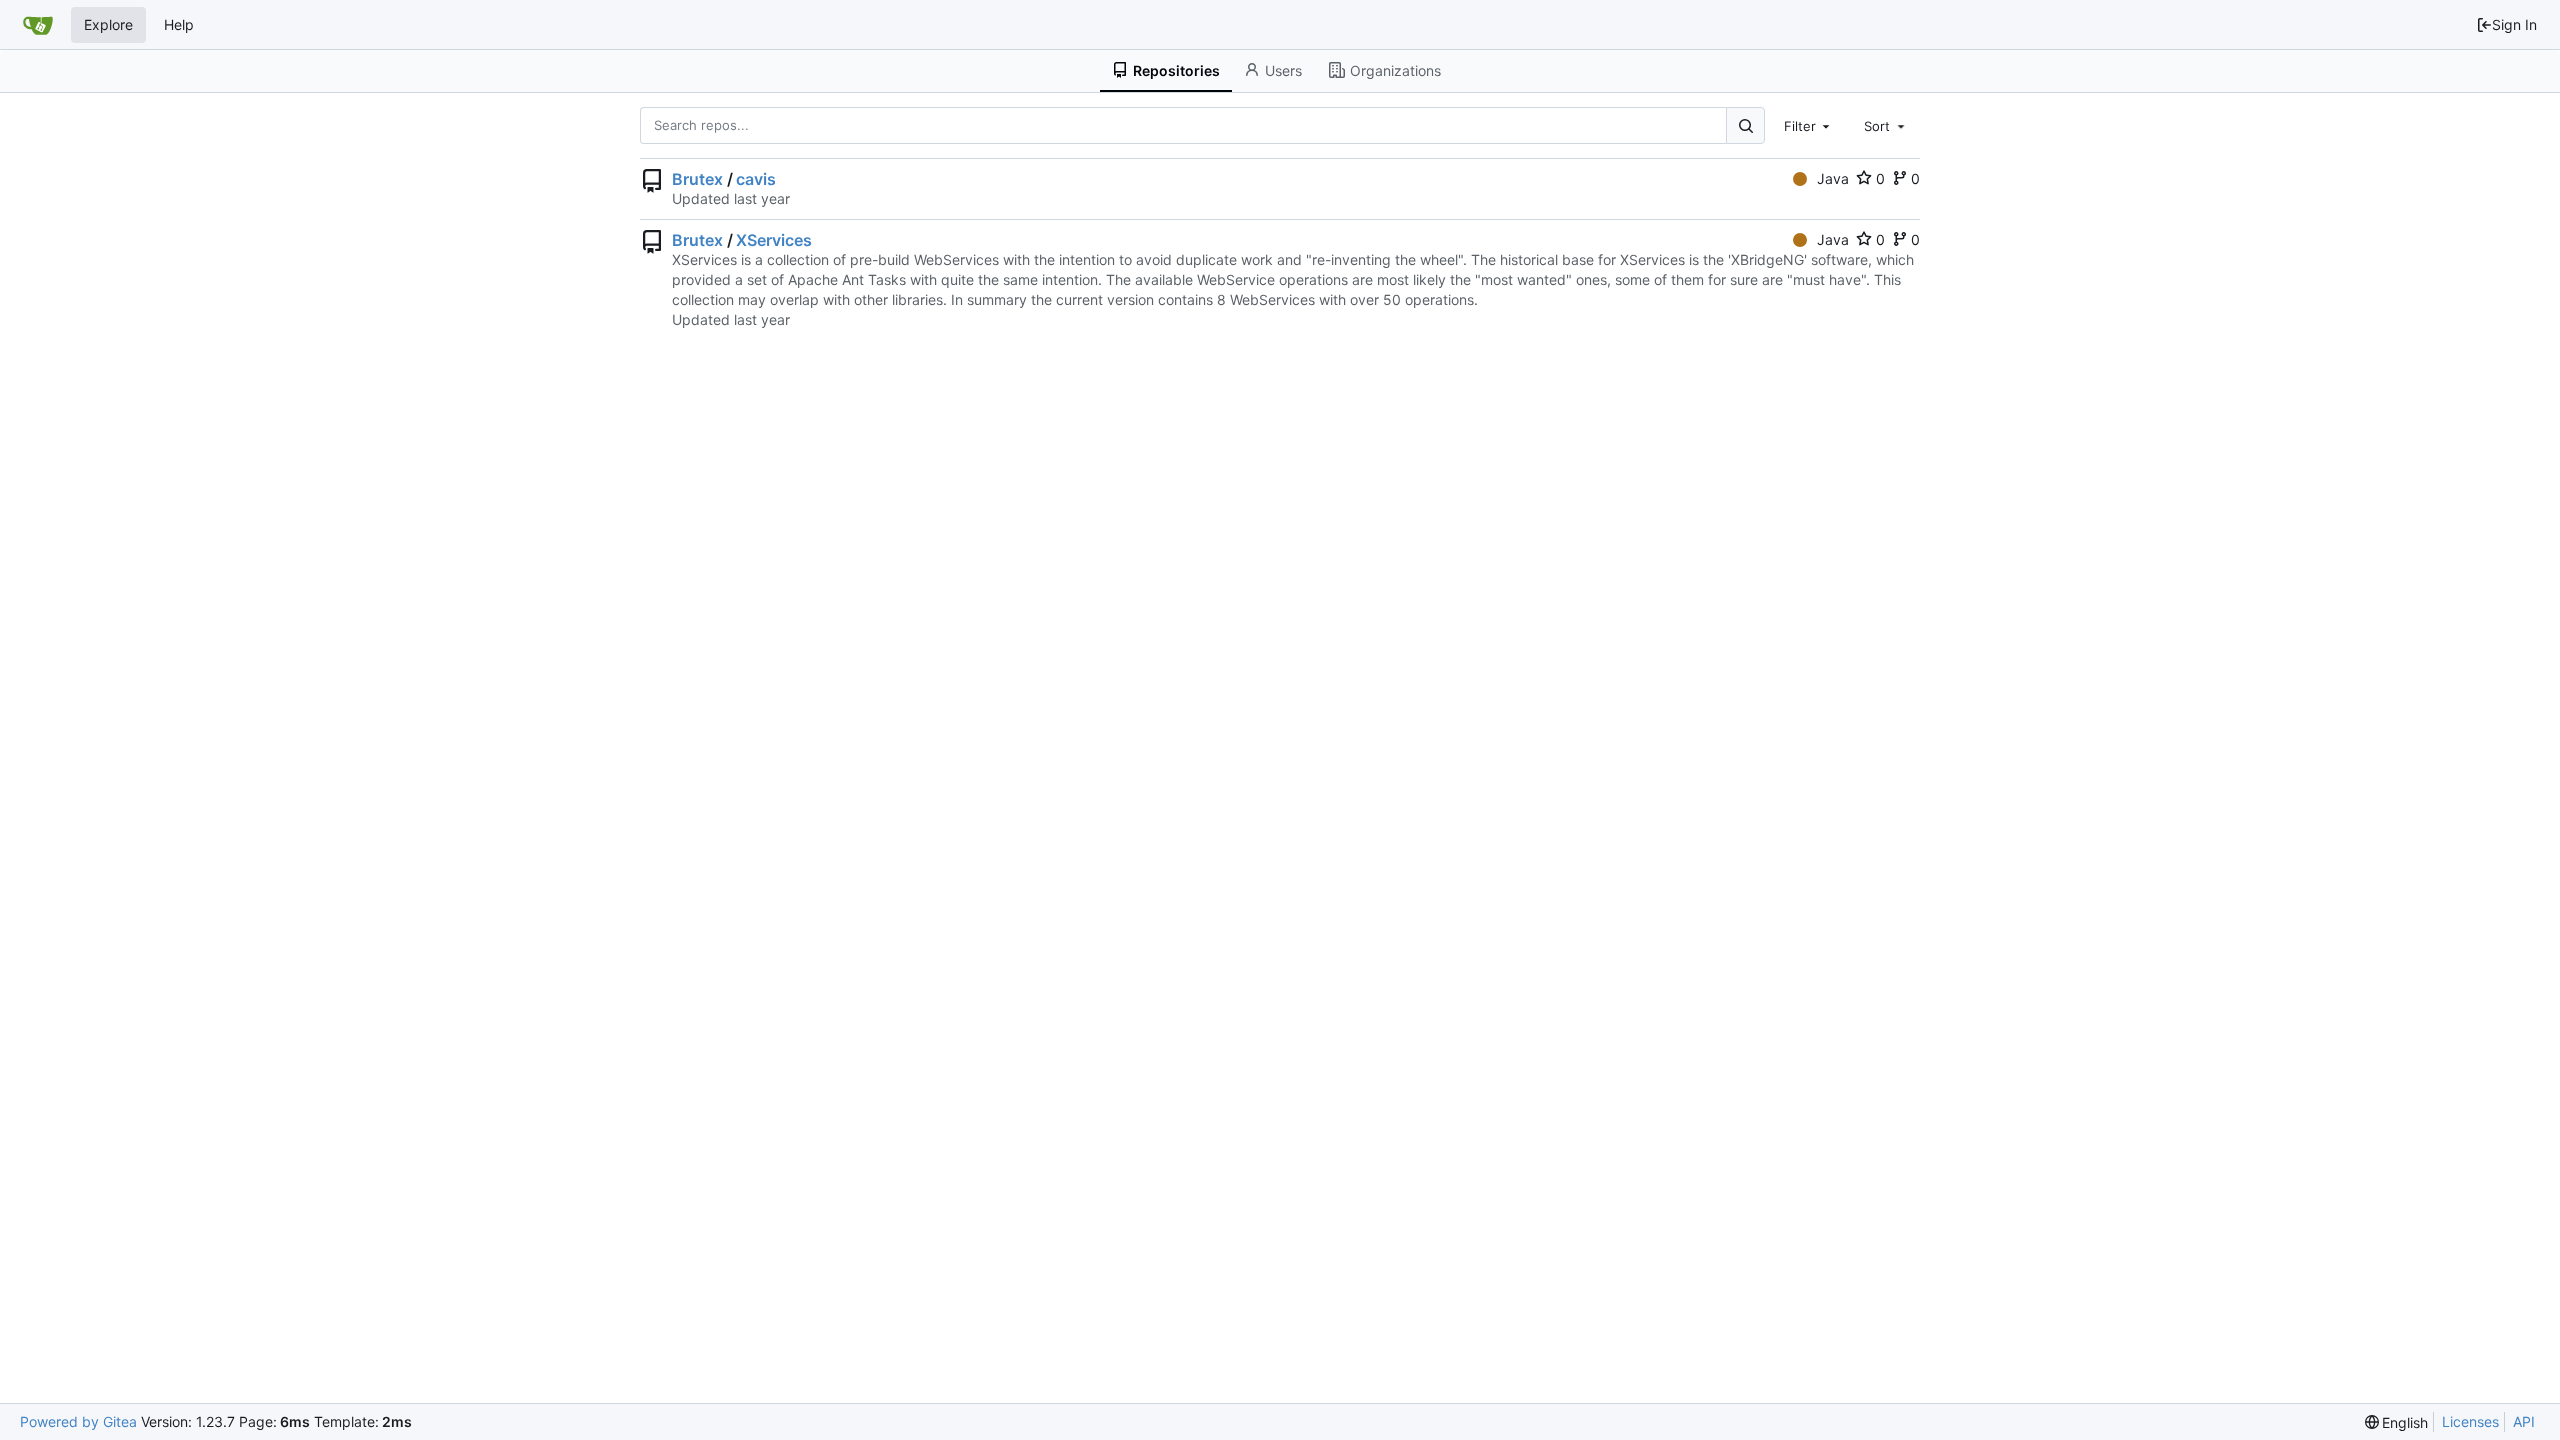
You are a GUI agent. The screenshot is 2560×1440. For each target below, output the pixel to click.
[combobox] (1809, 125)
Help (179, 24)
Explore (108, 24)
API (2524, 1421)
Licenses (2470, 1421)
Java (1833, 178)
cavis (756, 179)
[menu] (2397, 1422)
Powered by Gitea (78, 1421)
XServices (774, 240)
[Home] (38, 25)
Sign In (2514, 24)
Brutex (697, 179)
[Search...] (1745, 125)
